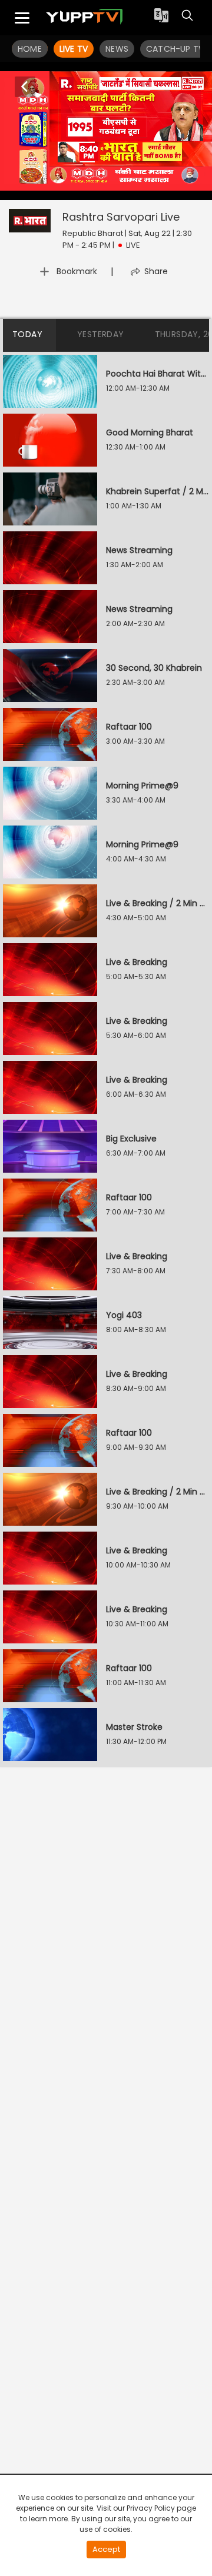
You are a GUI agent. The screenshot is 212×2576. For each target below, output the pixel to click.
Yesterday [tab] (101, 334)
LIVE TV (74, 49)
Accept (106, 2549)
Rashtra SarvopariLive (121, 217)
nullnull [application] (60, 189)
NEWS (117, 49)
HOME (30, 49)
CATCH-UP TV (175, 49)
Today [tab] (27, 334)
